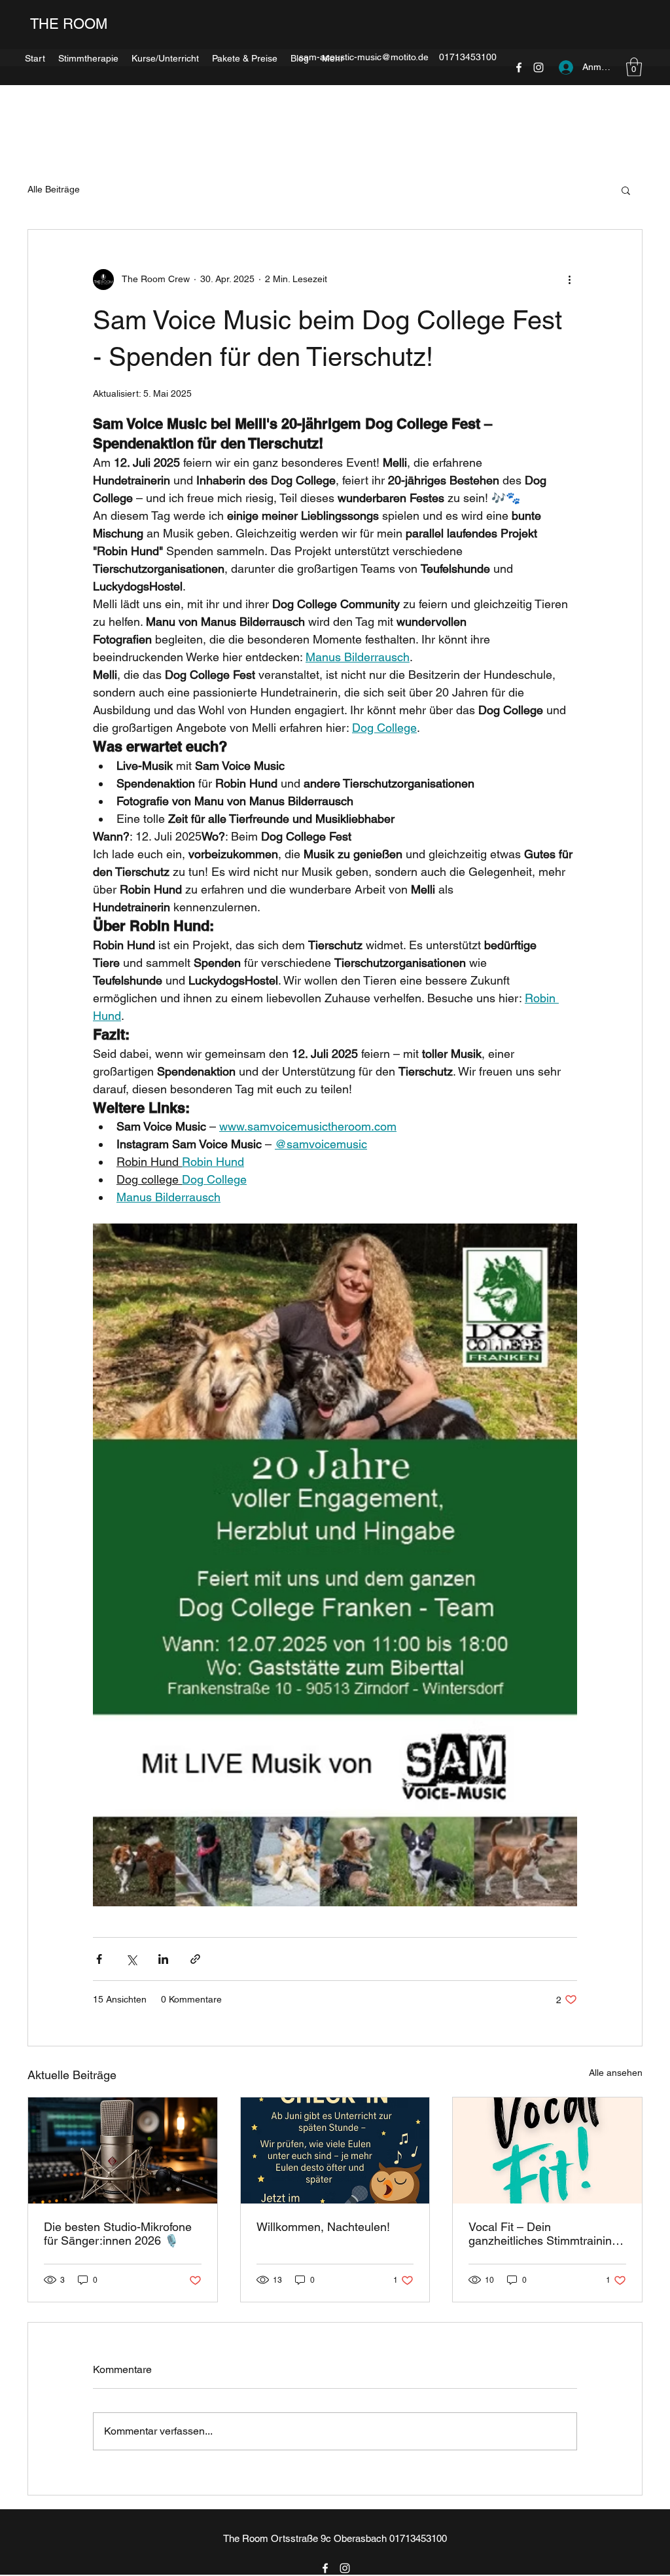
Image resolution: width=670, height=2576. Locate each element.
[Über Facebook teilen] (99, 1959)
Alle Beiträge (54, 189)
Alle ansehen (616, 2073)
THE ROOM (67, 24)
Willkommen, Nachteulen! (323, 2227)
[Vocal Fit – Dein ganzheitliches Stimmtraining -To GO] (547, 2150)
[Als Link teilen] (195, 1959)
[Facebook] (325, 2568)
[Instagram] (345, 2568)
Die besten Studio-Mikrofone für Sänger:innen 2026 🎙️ (118, 2234)
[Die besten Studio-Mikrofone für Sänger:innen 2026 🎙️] (123, 2150)
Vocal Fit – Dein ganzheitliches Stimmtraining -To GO (547, 2234)
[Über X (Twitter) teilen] (131, 1959)
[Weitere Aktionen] (569, 280)
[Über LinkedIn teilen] (163, 1959)
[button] (626, 190)
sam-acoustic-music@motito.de (364, 57)
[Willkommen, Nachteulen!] (335, 2150)
